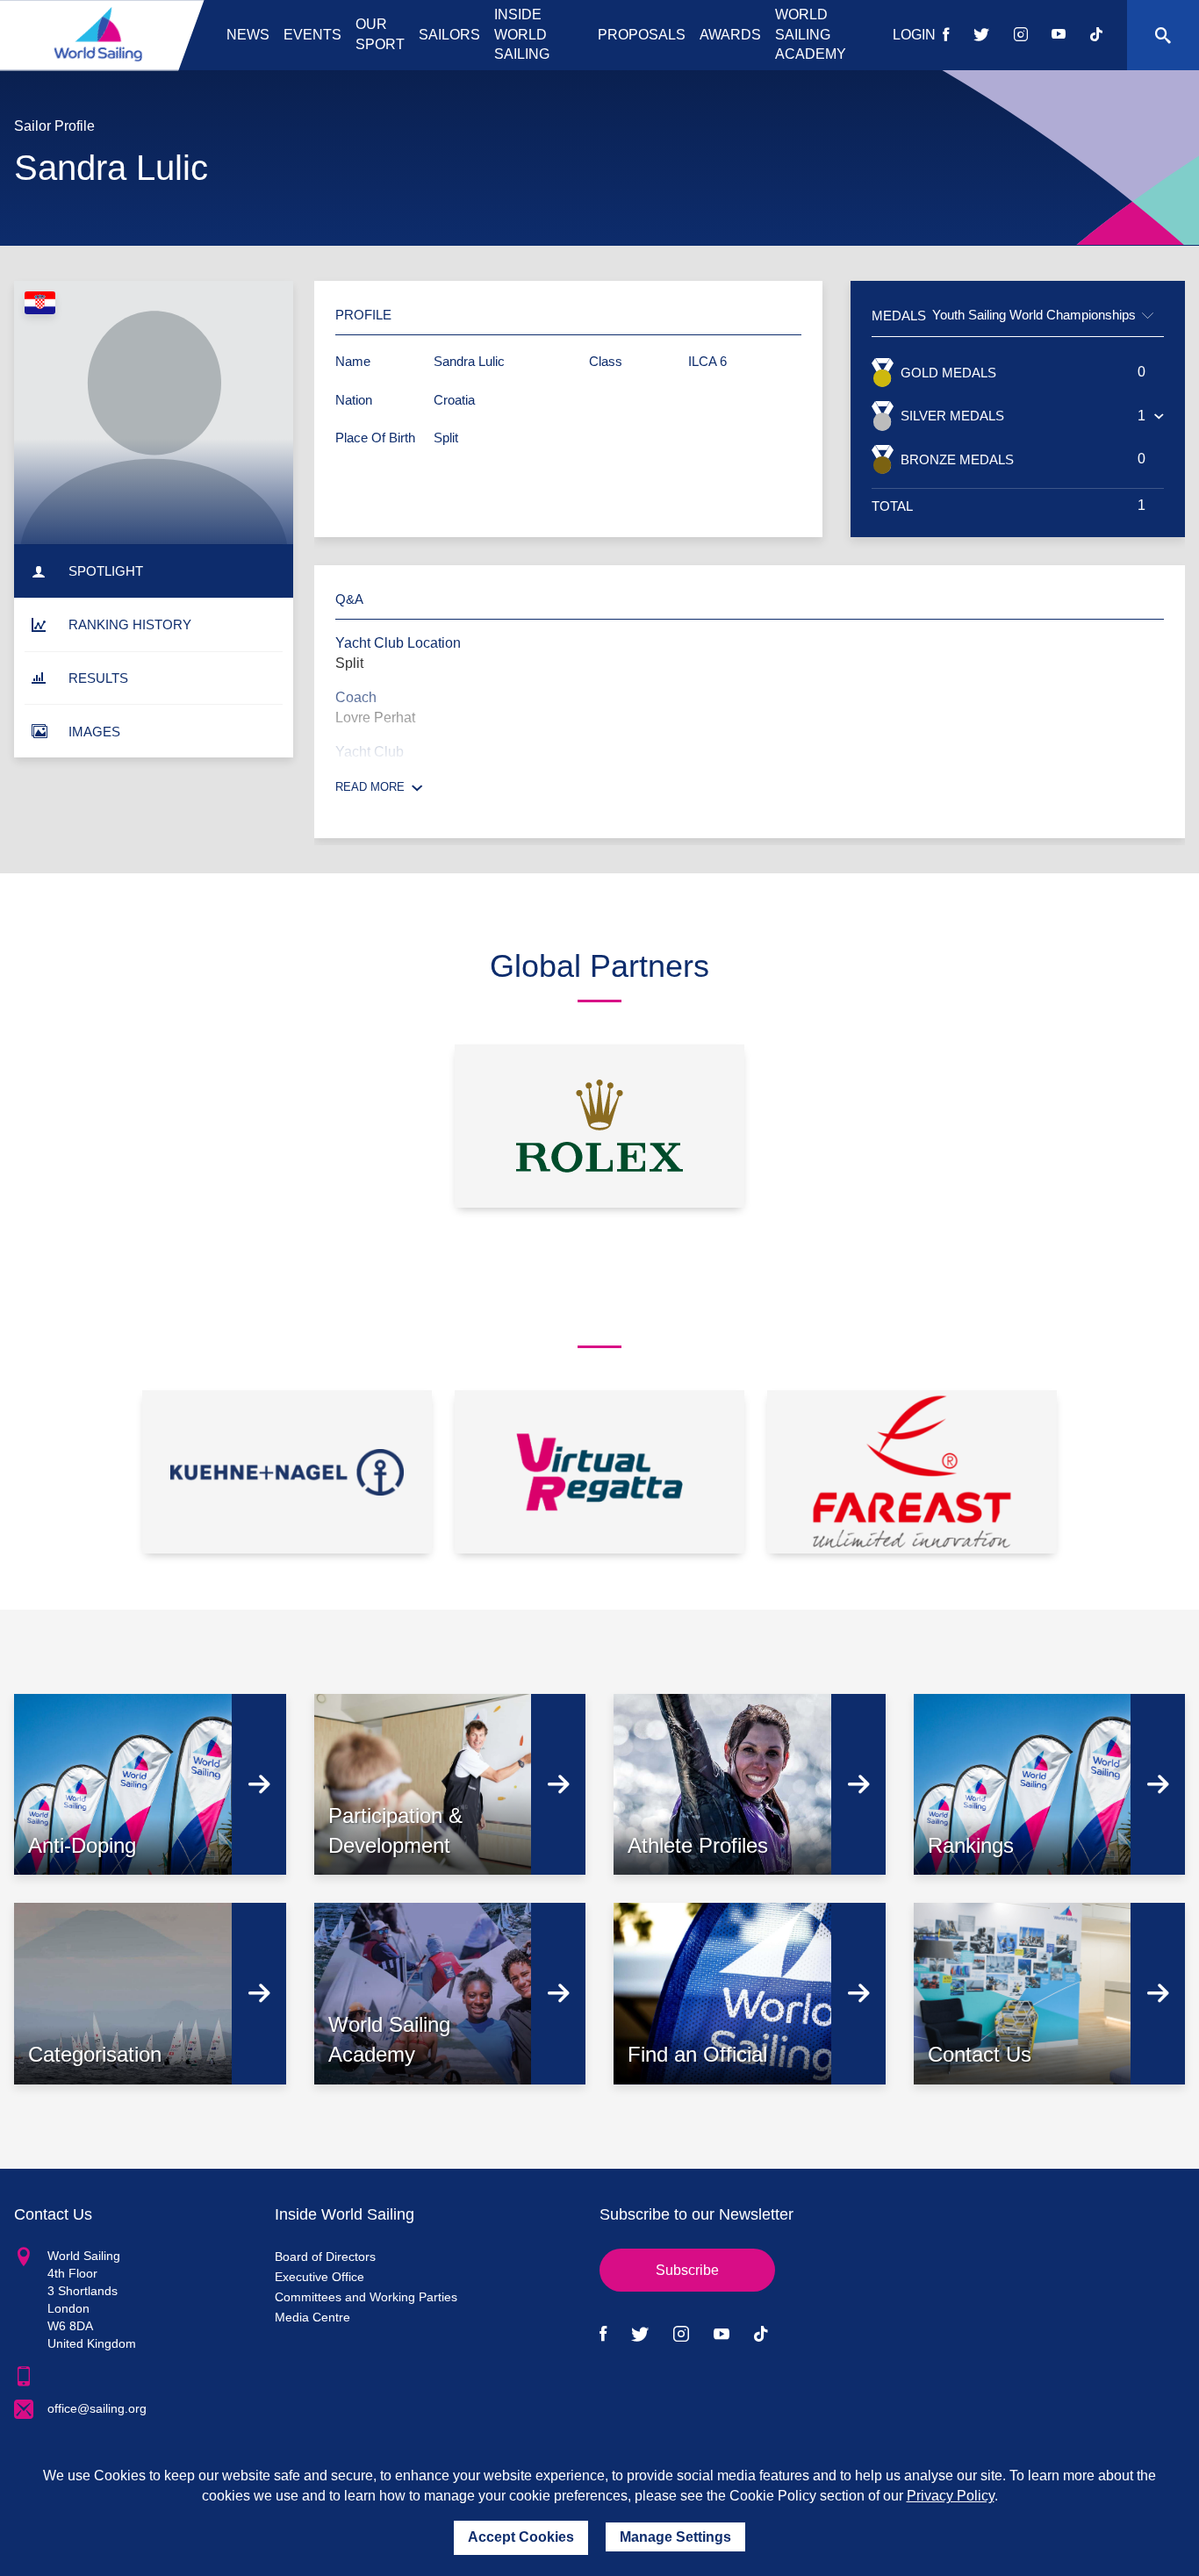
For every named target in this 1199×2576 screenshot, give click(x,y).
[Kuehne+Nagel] (287, 1472)
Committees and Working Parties (366, 2297)
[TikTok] (1096, 36)
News (248, 35)
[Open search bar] (1163, 35)
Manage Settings (675, 2537)
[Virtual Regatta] (599, 1472)
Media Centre (312, 2317)
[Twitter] (981, 36)
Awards (730, 35)
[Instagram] (1021, 36)
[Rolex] (599, 1126)
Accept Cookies (521, 2537)
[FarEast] (912, 1472)
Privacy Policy (951, 2496)
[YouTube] (1059, 36)
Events (312, 35)
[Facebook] (946, 36)
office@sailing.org (97, 2408)
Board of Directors (325, 2257)
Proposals (642, 35)
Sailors (449, 35)
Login (914, 35)
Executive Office (319, 2277)
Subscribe (687, 2270)
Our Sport (380, 34)
